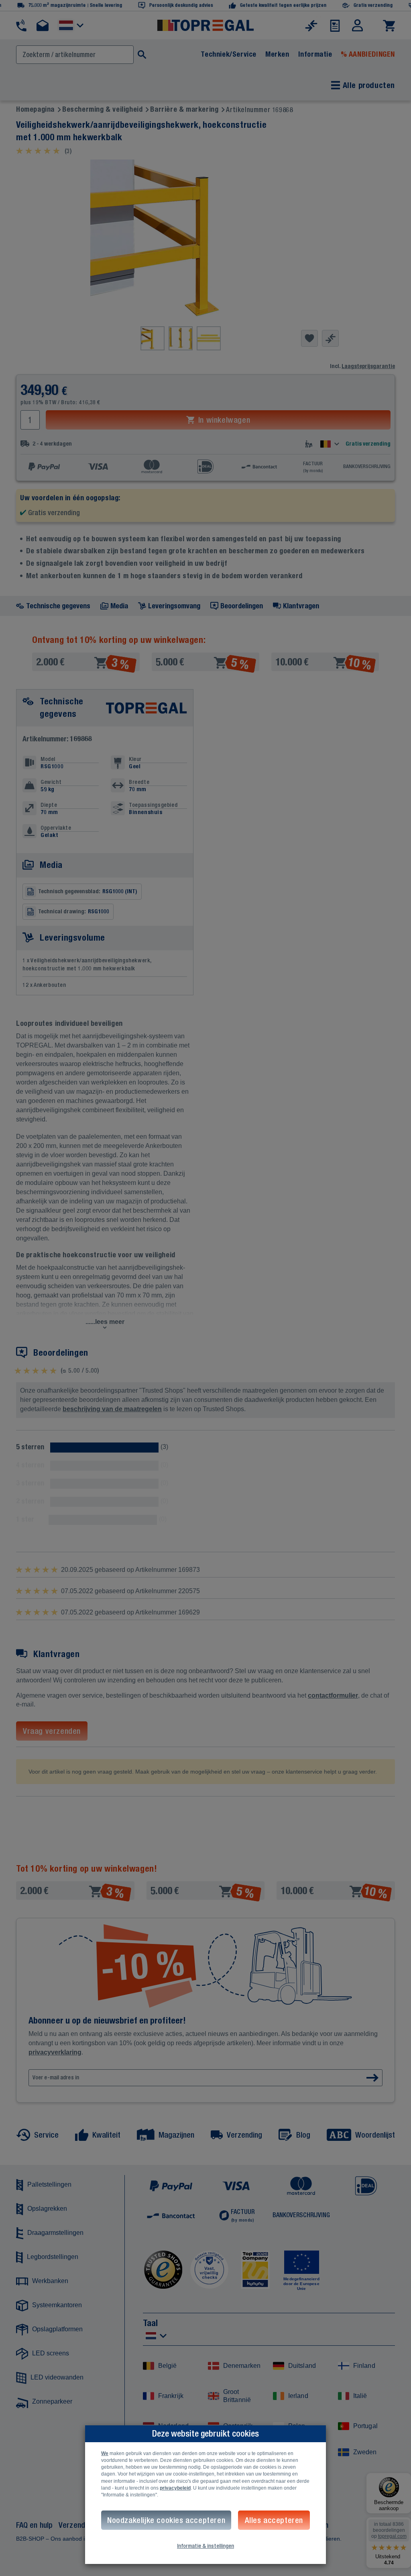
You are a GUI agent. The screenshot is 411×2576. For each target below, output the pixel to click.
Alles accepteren (274, 2520)
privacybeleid (175, 2488)
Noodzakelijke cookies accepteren (166, 2520)
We (105, 2453)
